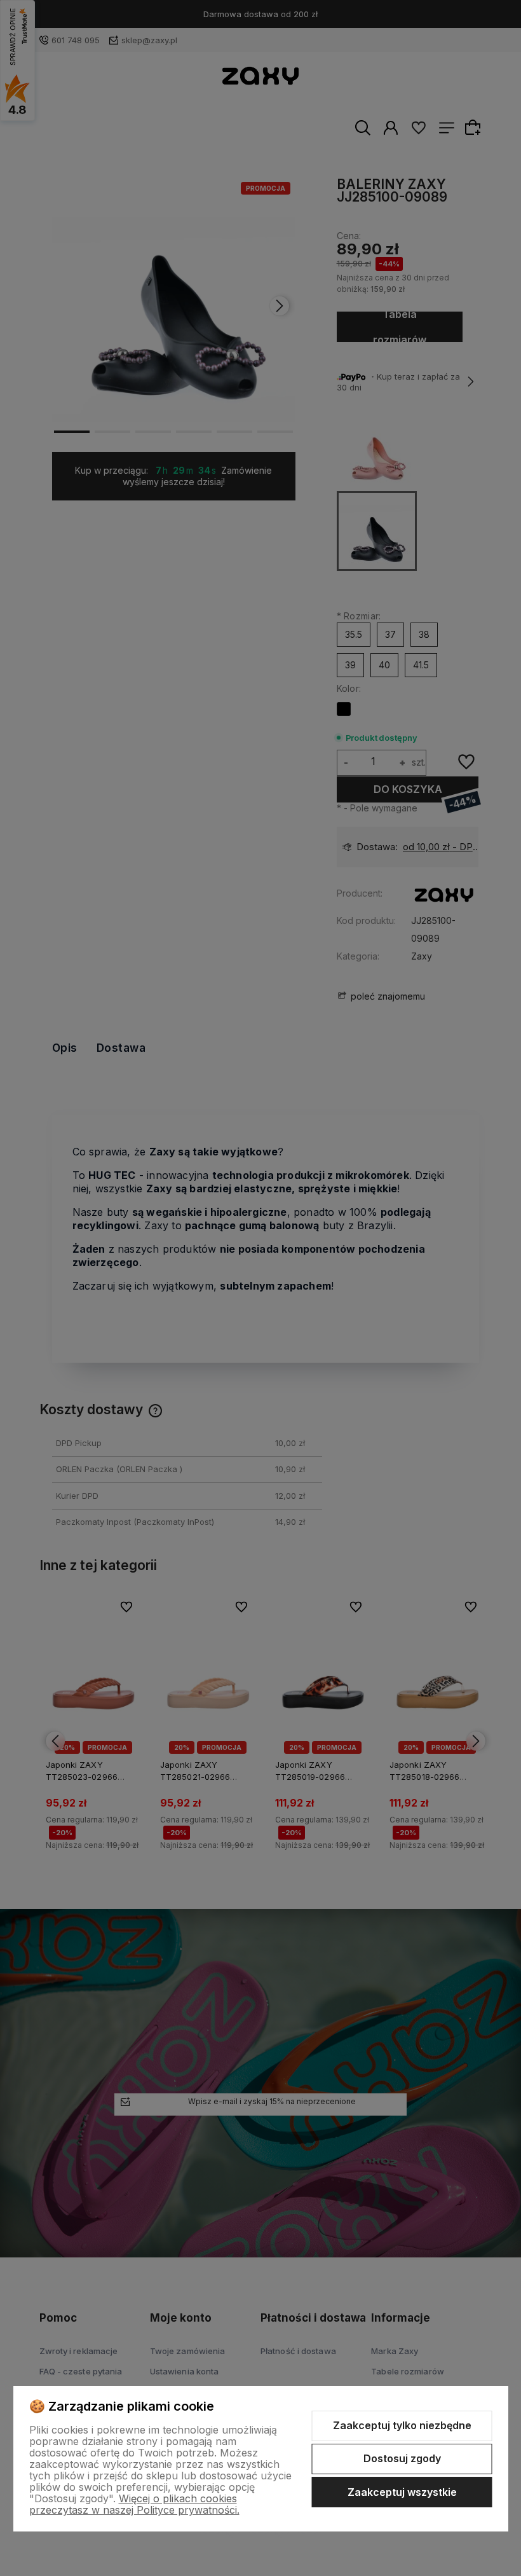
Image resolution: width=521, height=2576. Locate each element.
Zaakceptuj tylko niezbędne (402, 2425)
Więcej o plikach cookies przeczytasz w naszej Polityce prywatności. (134, 2504)
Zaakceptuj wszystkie (402, 2492)
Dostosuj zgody (402, 2458)
